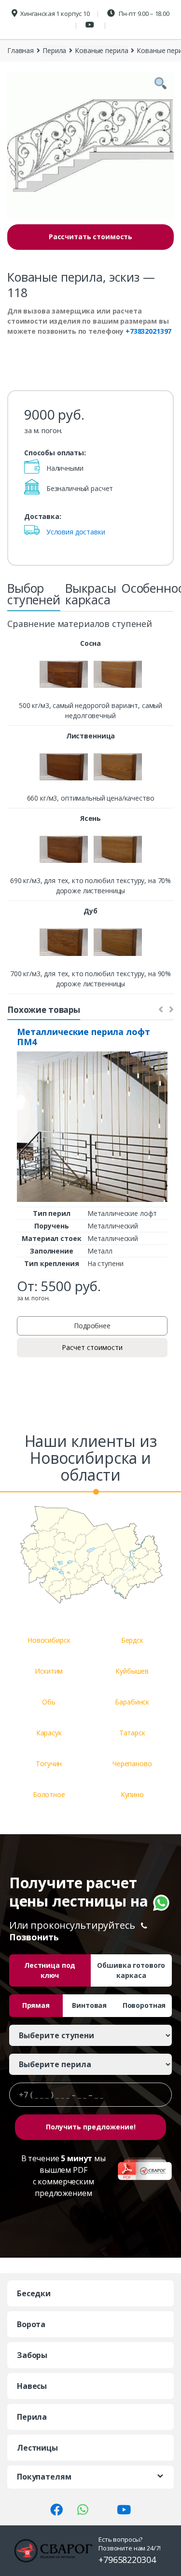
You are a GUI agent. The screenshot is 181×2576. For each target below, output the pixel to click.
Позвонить (34, 1937)
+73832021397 (148, 331)
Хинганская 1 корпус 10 (55, 14)
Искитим (49, 1671)
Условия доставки (76, 532)
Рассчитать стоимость (90, 237)
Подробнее (92, 1326)
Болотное (49, 1794)
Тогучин (49, 1764)
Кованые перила (101, 50)
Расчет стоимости (92, 1347)
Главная (21, 50)
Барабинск (132, 1702)
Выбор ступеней (34, 594)
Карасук (49, 1733)
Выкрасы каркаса (91, 594)
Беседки (34, 2293)
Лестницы (37, 2448)
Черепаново (132, 1764)
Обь (49, 1702)
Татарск (132, 1733)
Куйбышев (132, 1671)
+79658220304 (127, 2560)
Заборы (32, 2355)
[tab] (34, 597)
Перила (54, 50)
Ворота (31, 2324)
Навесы (32, 2386)
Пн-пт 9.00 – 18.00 (144, 14)
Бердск (132, 1640)
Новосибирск (49, 1640)
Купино (132, 1794)
